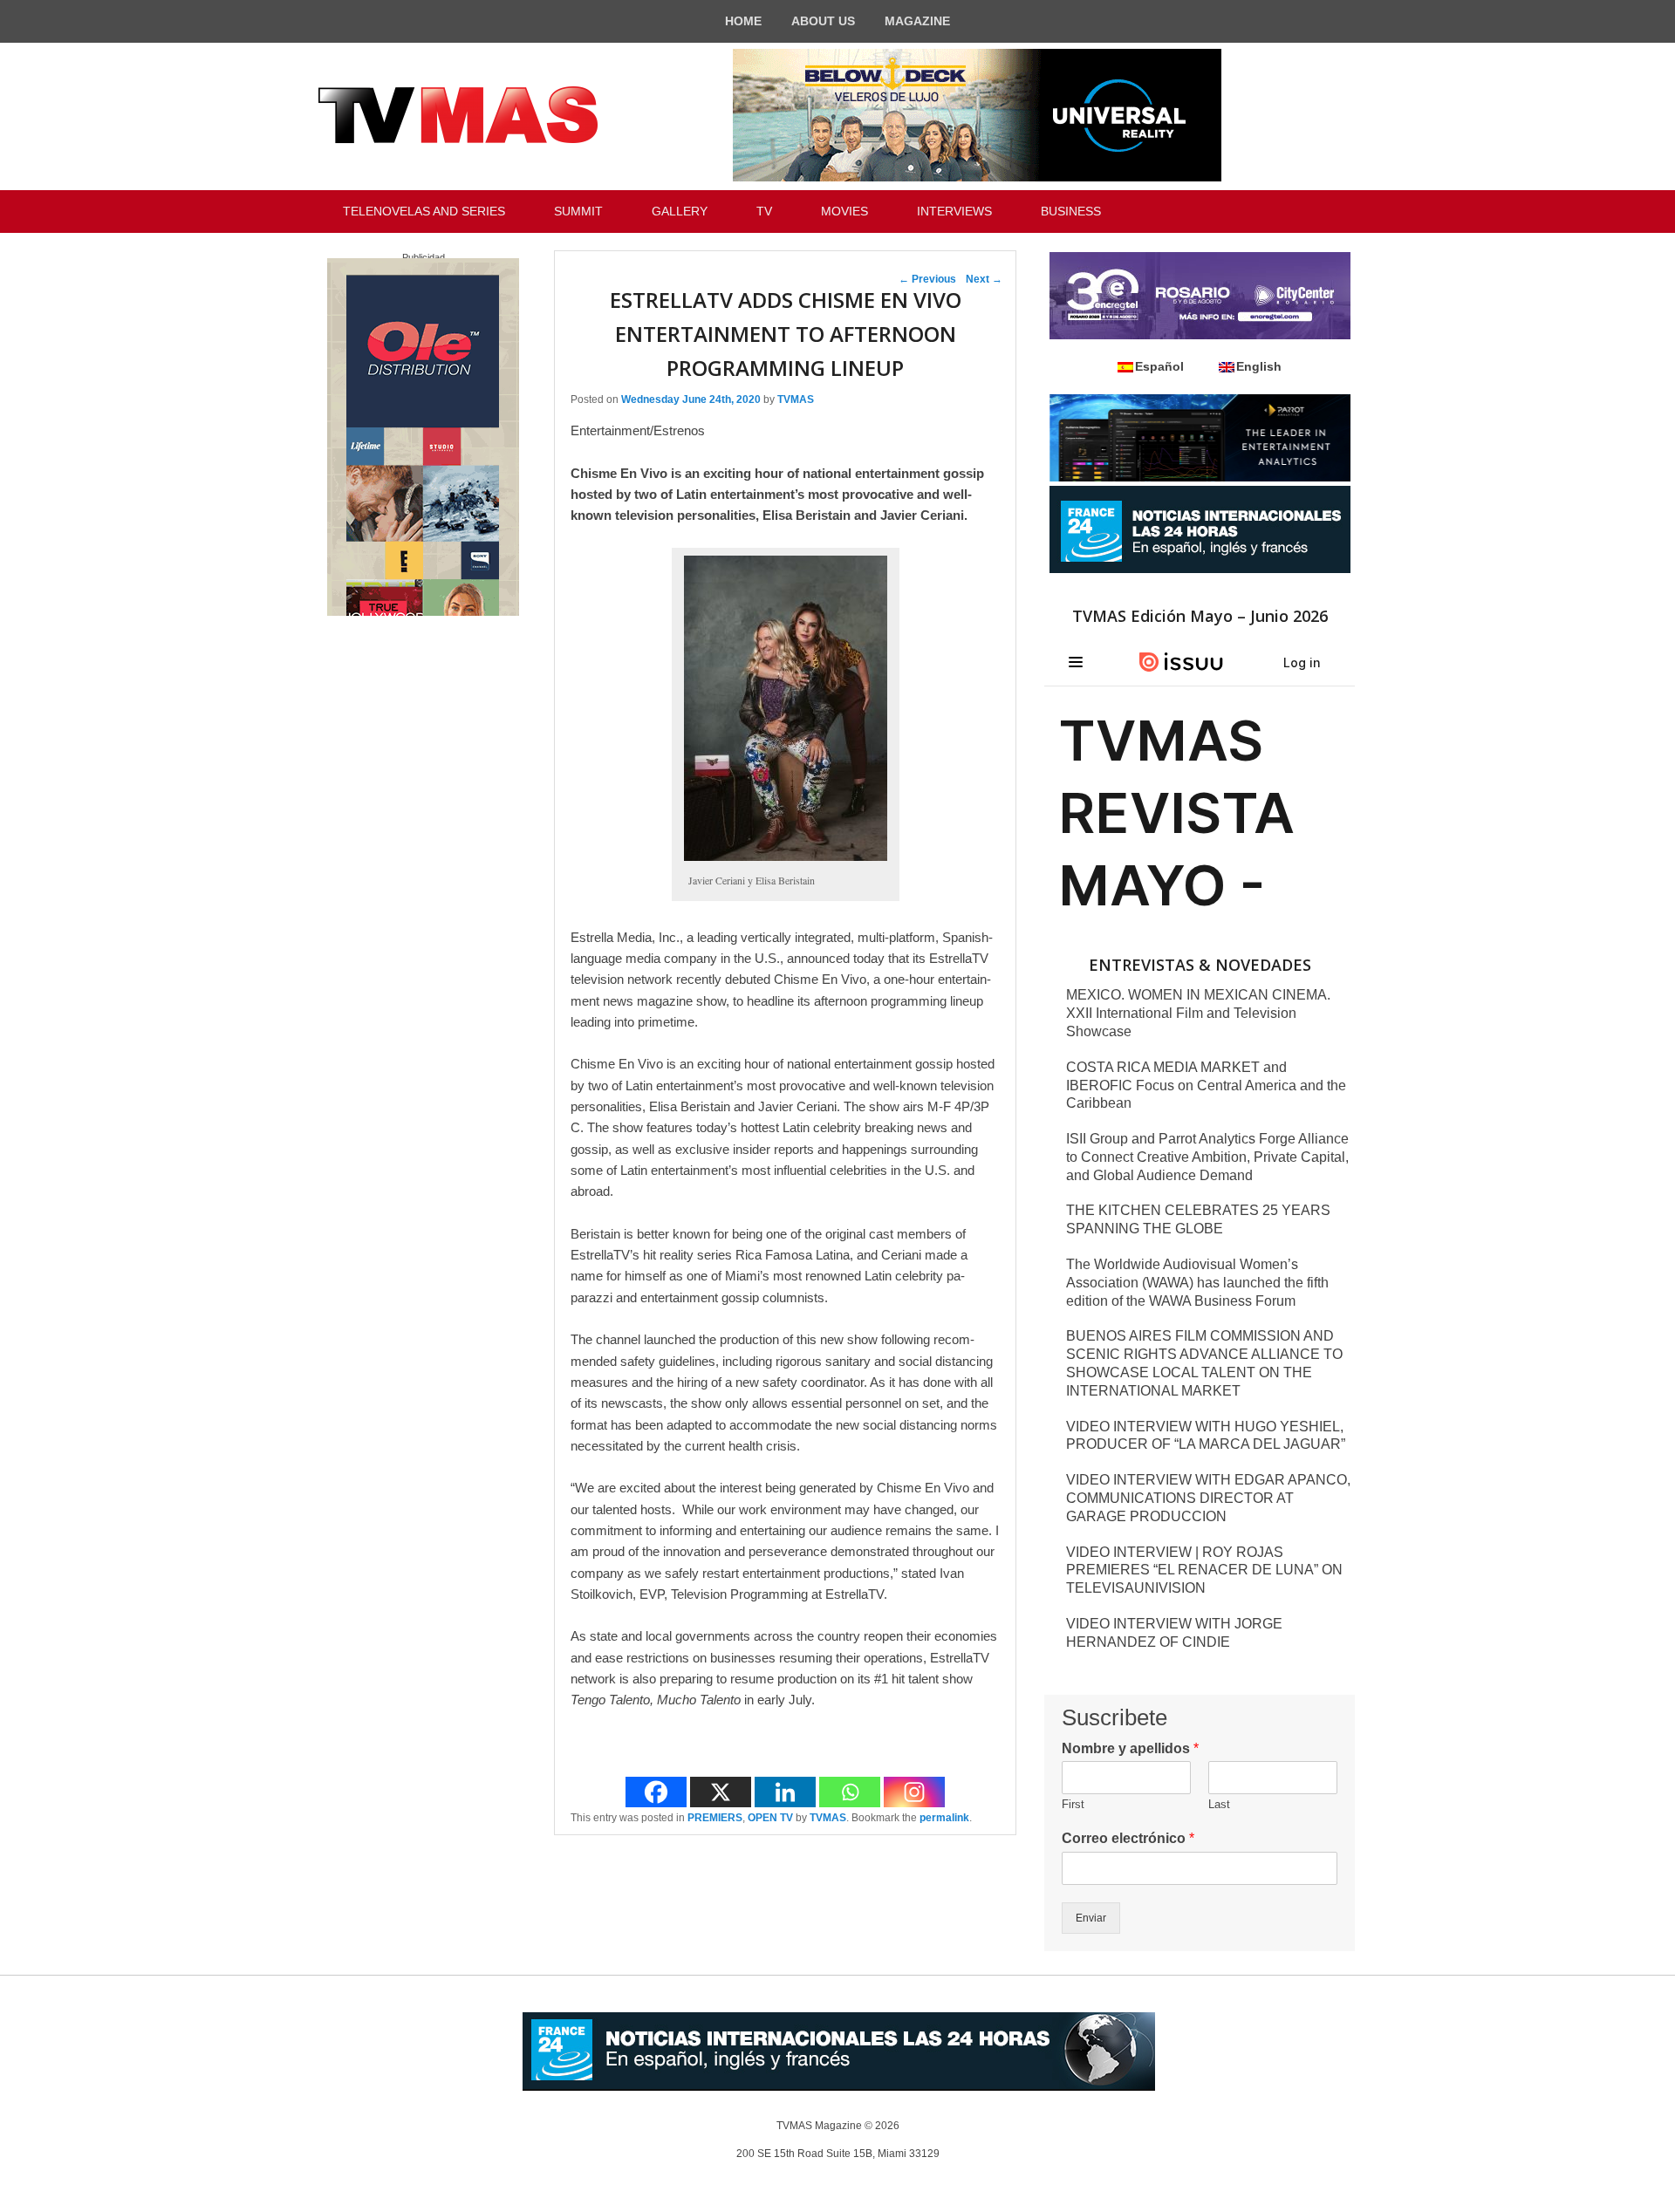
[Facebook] (656, 1792)
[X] (721, 1792)
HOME (743, 21)
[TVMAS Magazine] (458, 115)
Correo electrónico (1128, 1838)
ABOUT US (823, 21)
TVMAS (796, 399)
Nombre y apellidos (1130, 1748)
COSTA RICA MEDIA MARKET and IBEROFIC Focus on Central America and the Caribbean (1206, 1086)
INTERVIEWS (954, 211)
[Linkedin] (785, 1792)
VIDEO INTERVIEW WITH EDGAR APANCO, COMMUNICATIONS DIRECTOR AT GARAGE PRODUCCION (1208, 1498)
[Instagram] (914, 1792)
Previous (927, 279)
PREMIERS (715, 1818)
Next (984, 279)
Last (1219, 1804)
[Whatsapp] (850, 1792)
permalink (944, 1818)
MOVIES (844, 211)
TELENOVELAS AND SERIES (424, 211)
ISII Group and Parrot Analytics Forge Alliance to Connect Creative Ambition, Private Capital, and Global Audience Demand (1207, 1157)
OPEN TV (770, 1818)
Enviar (1091, 1918)
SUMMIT (578, 211)
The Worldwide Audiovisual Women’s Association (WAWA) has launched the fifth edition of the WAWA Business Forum (1197, 1283)
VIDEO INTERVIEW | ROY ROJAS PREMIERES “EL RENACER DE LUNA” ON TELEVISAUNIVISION (1204, 1570)
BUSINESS (1071, 211)
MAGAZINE (917, 21)
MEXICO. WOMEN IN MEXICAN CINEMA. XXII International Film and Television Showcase (1198, 1013)
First (1073, 1804)
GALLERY (680, 211)
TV (764, 211)
